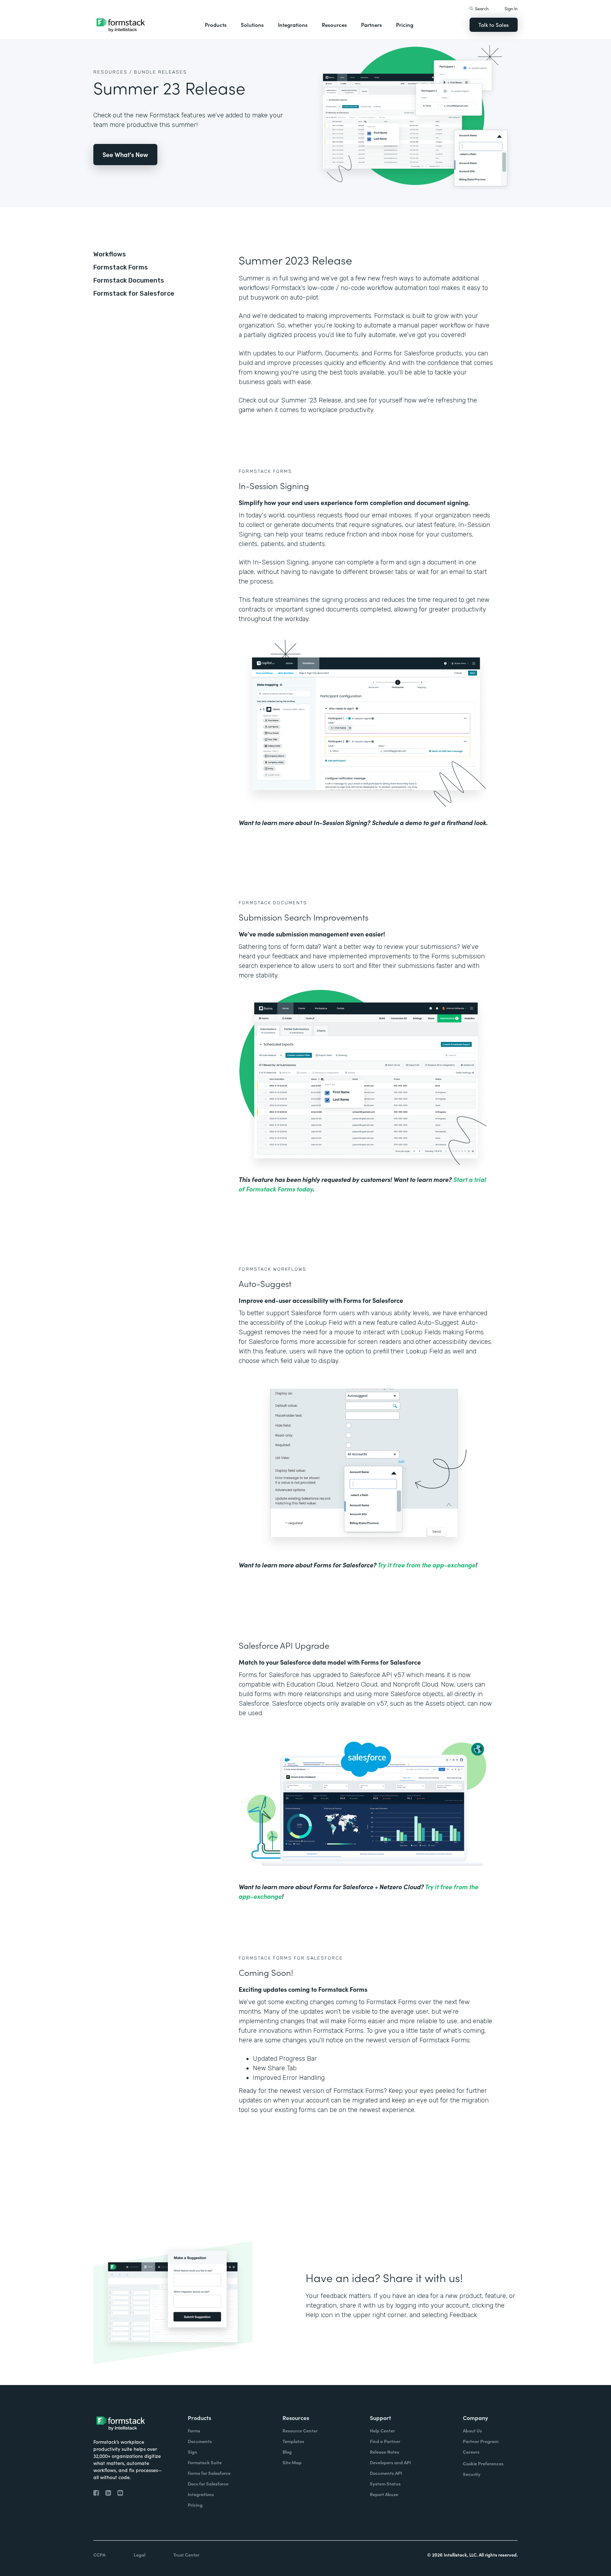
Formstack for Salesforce (134, 294)
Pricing (405, 25)
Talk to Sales (494, 25)
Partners (371, 25)
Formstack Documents (129, 280)
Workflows (110, 254)
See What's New (125, 154)
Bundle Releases (161, 72)
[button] (216, 25)
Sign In (511, 8)
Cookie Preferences (483, 2463)
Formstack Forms (121, 267)
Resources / (113, 72)
